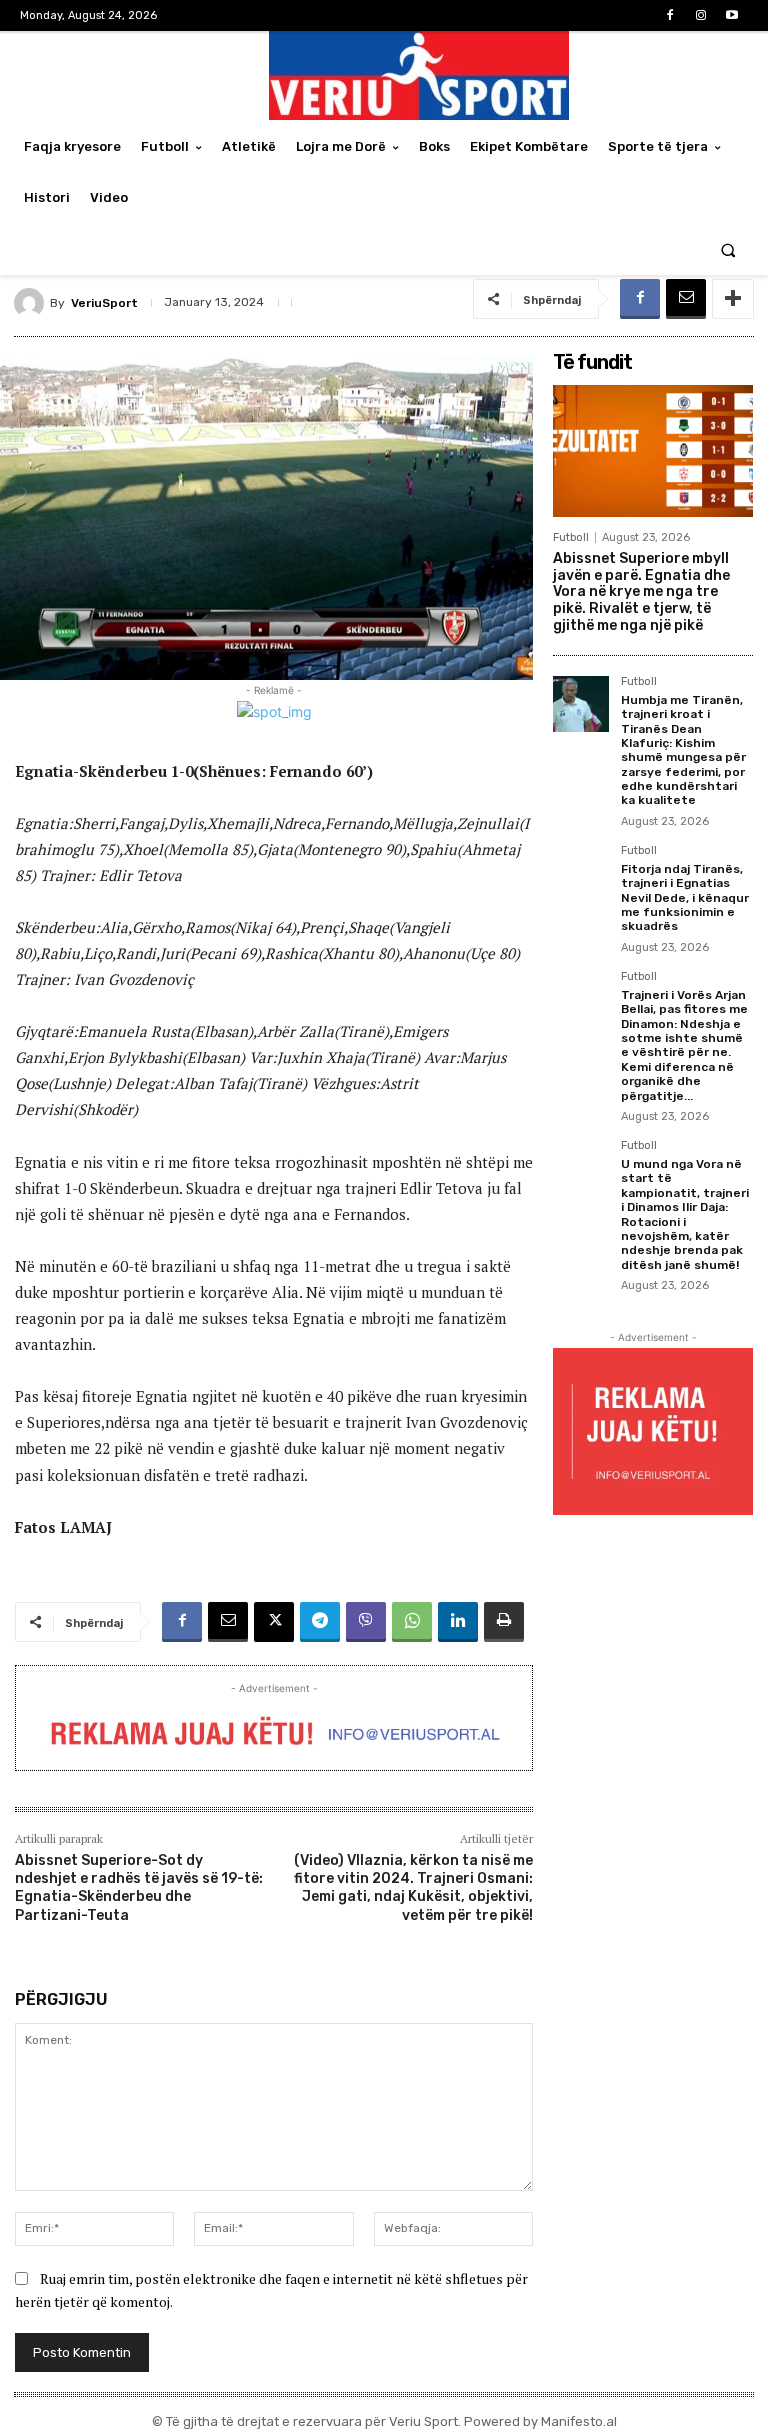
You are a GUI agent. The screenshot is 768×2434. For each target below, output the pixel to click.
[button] (728, 249)
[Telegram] (320, 1622)
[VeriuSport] (32, 303)
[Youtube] (732, 15)
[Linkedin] (458, 1622)
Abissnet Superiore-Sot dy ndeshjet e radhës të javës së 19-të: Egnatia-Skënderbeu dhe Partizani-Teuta (139, 1888)
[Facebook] (669, 15)
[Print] (504, 1622)
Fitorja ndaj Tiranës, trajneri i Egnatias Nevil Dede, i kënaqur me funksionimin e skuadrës (685, 898)
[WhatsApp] (412, 1622)
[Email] (686, 299)
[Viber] (366, 1622)
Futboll (571, 537)
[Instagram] (701, 15)
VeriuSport (104, 303)
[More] (733, 299)
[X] (274, 1622)
